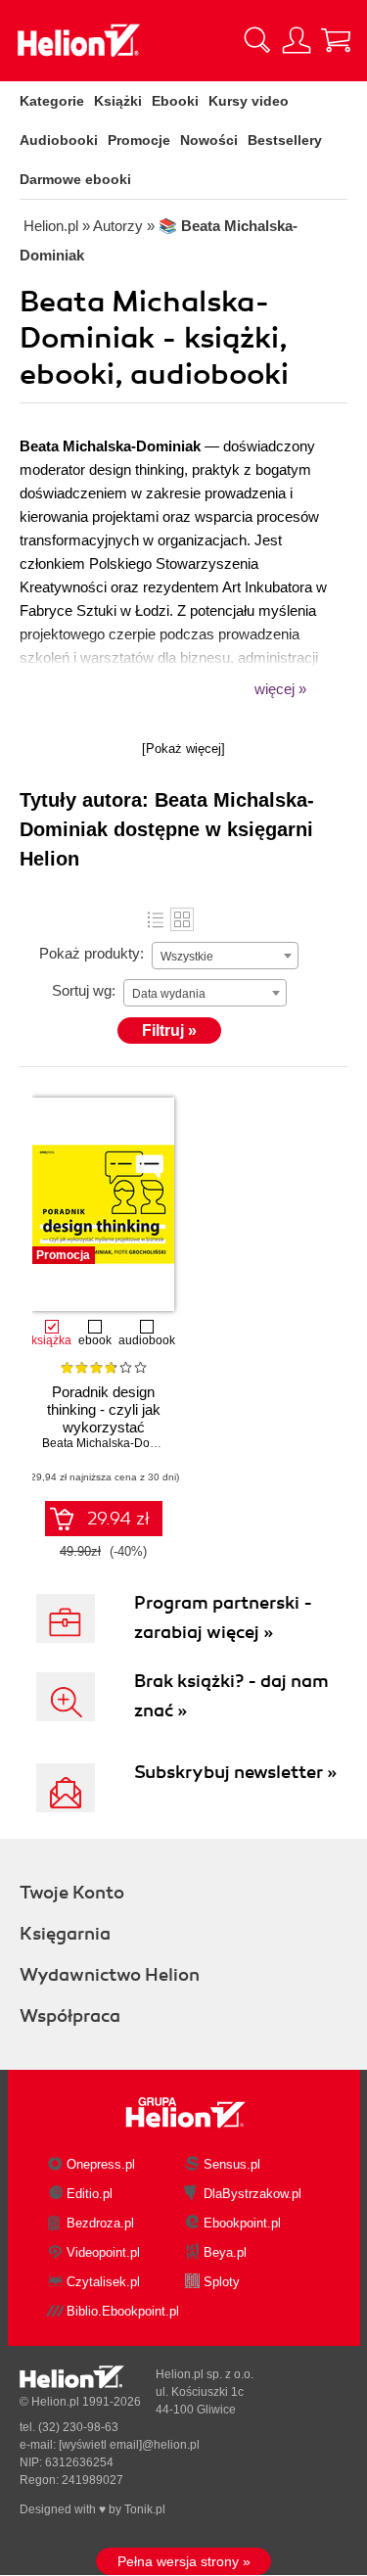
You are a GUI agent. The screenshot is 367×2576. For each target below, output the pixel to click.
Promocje (139, 140)
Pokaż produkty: (92, 953)
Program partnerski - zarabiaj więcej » (223, 1617)
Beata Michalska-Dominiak (114, 1443)
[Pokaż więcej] (183, 749)
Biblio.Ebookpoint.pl (123, 2311)
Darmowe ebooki (75, 179)
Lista (156, 919)
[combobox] (225, 956)
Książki (118, 101)
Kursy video (249, 101)
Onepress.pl (101, 2164)
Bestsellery (285, 140)
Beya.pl (225, 2252)
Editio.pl (90, 2194)
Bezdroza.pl (100, 2223)
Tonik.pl (145, 2509)
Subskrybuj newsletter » (235, 1772)
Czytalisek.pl (103, 2282)
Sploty (222, 2282)
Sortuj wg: (84, 990)
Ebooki (175, 101)
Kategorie (52, 101)
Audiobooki (59, 140)
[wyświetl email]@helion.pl (129, 2445)
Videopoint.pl (103, 2252)
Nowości (209, 140)
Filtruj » (169, 1030)
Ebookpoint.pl (242, 2223)
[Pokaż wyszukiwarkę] (257, 40)
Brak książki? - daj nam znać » (231, 1696)
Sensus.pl (232, 2164)
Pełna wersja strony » (184, 2561)
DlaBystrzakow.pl (252, 2194)
